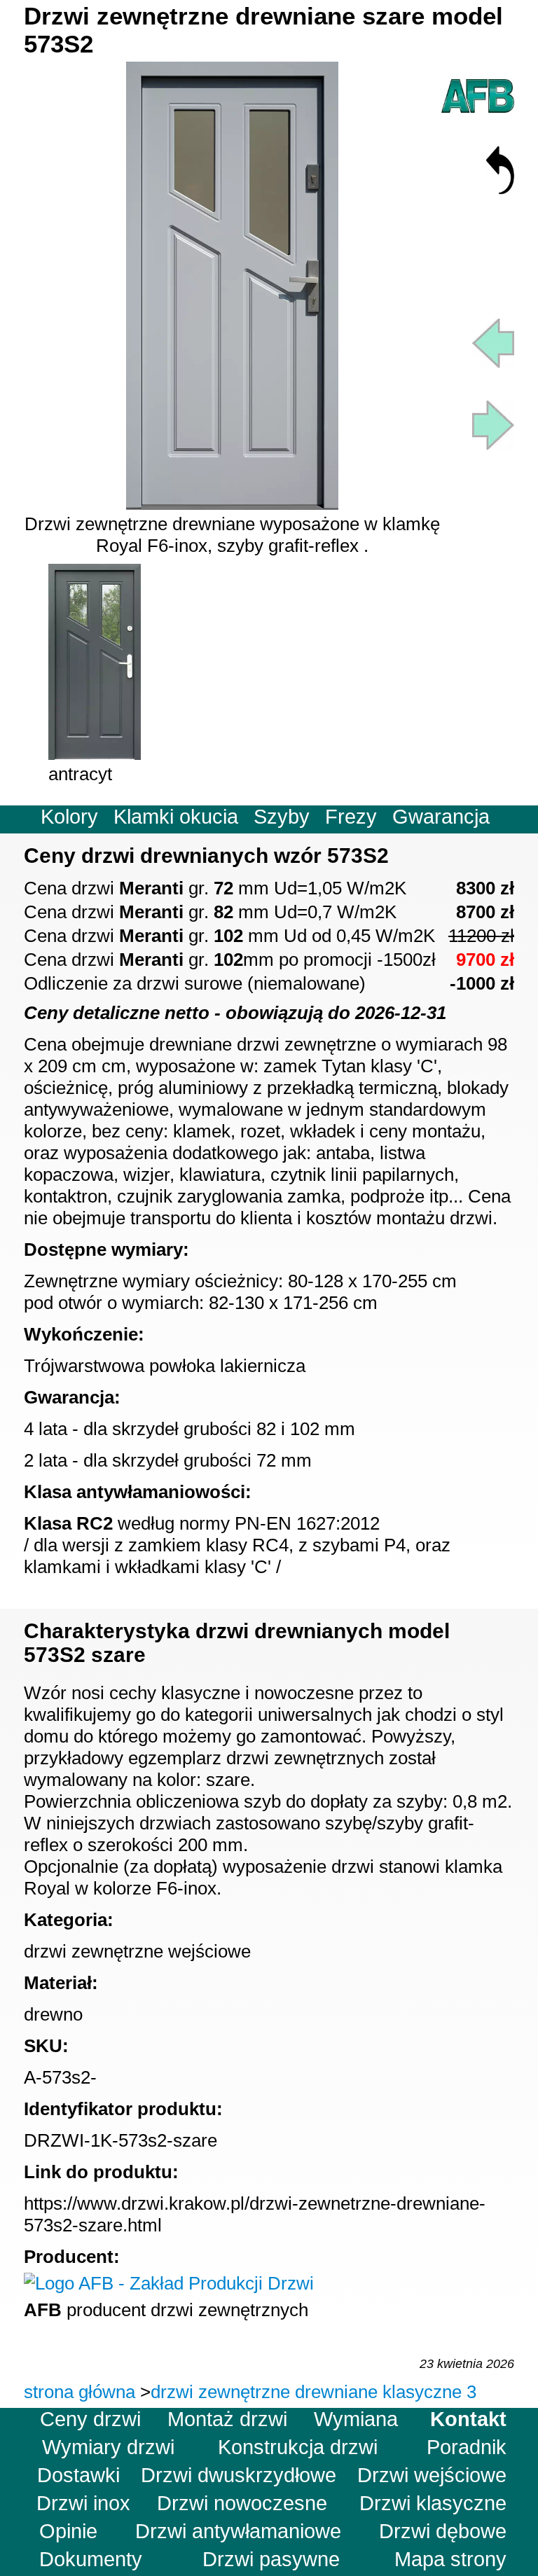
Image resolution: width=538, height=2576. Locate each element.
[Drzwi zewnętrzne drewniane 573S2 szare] (232, 504)
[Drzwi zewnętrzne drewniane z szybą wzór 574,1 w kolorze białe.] (493, 443)
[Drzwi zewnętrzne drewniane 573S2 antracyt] (95, 754)
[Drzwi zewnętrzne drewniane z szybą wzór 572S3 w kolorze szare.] (493, 361)
